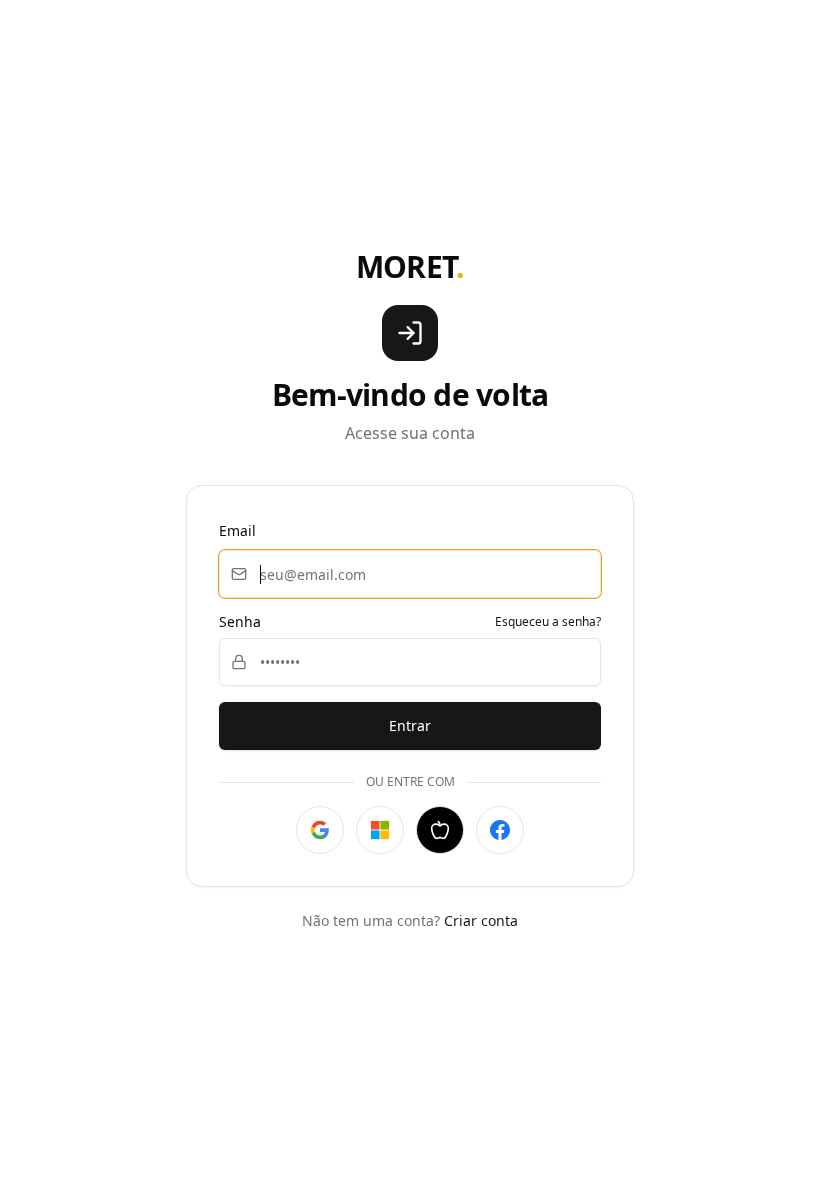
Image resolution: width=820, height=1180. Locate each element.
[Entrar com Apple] (440, 830)
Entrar (410, 725)
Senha (240, 622)
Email (237, 530)
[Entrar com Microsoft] (380, 830)
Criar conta (481, 920)
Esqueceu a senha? (548, 622)
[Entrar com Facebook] (500, 830)
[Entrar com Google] (320, 830)
